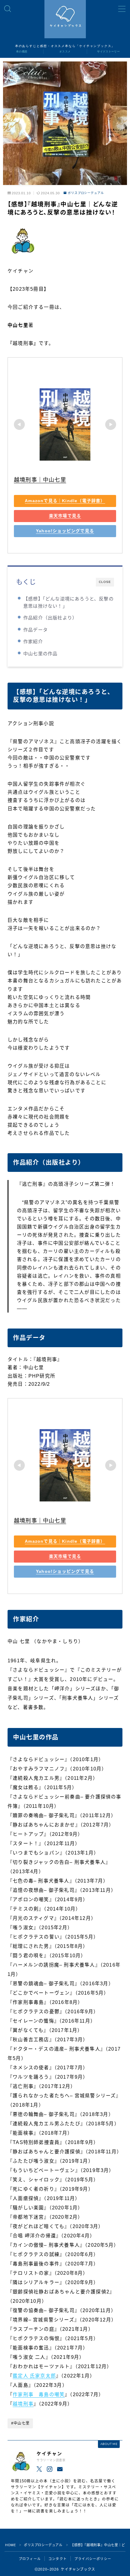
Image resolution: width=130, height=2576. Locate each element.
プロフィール (30, 2559)
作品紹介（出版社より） (50, 618)
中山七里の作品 (40, 654)
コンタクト (58, 2559)
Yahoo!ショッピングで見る (65, 531)
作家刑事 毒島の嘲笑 (39, 2394)
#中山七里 (20, 2423)
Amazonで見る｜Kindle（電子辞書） (65, 501)
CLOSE (105, 582)
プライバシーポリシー (93, 2559)
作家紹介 (33, 642)
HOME (10, 2545)
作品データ (36, 630)
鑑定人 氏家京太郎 (34, 2376)
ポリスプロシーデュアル (86, 193)
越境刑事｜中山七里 (40, 480)
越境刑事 (23, 2404)
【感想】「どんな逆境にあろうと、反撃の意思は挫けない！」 (68, 602)
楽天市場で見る (65, 516)
